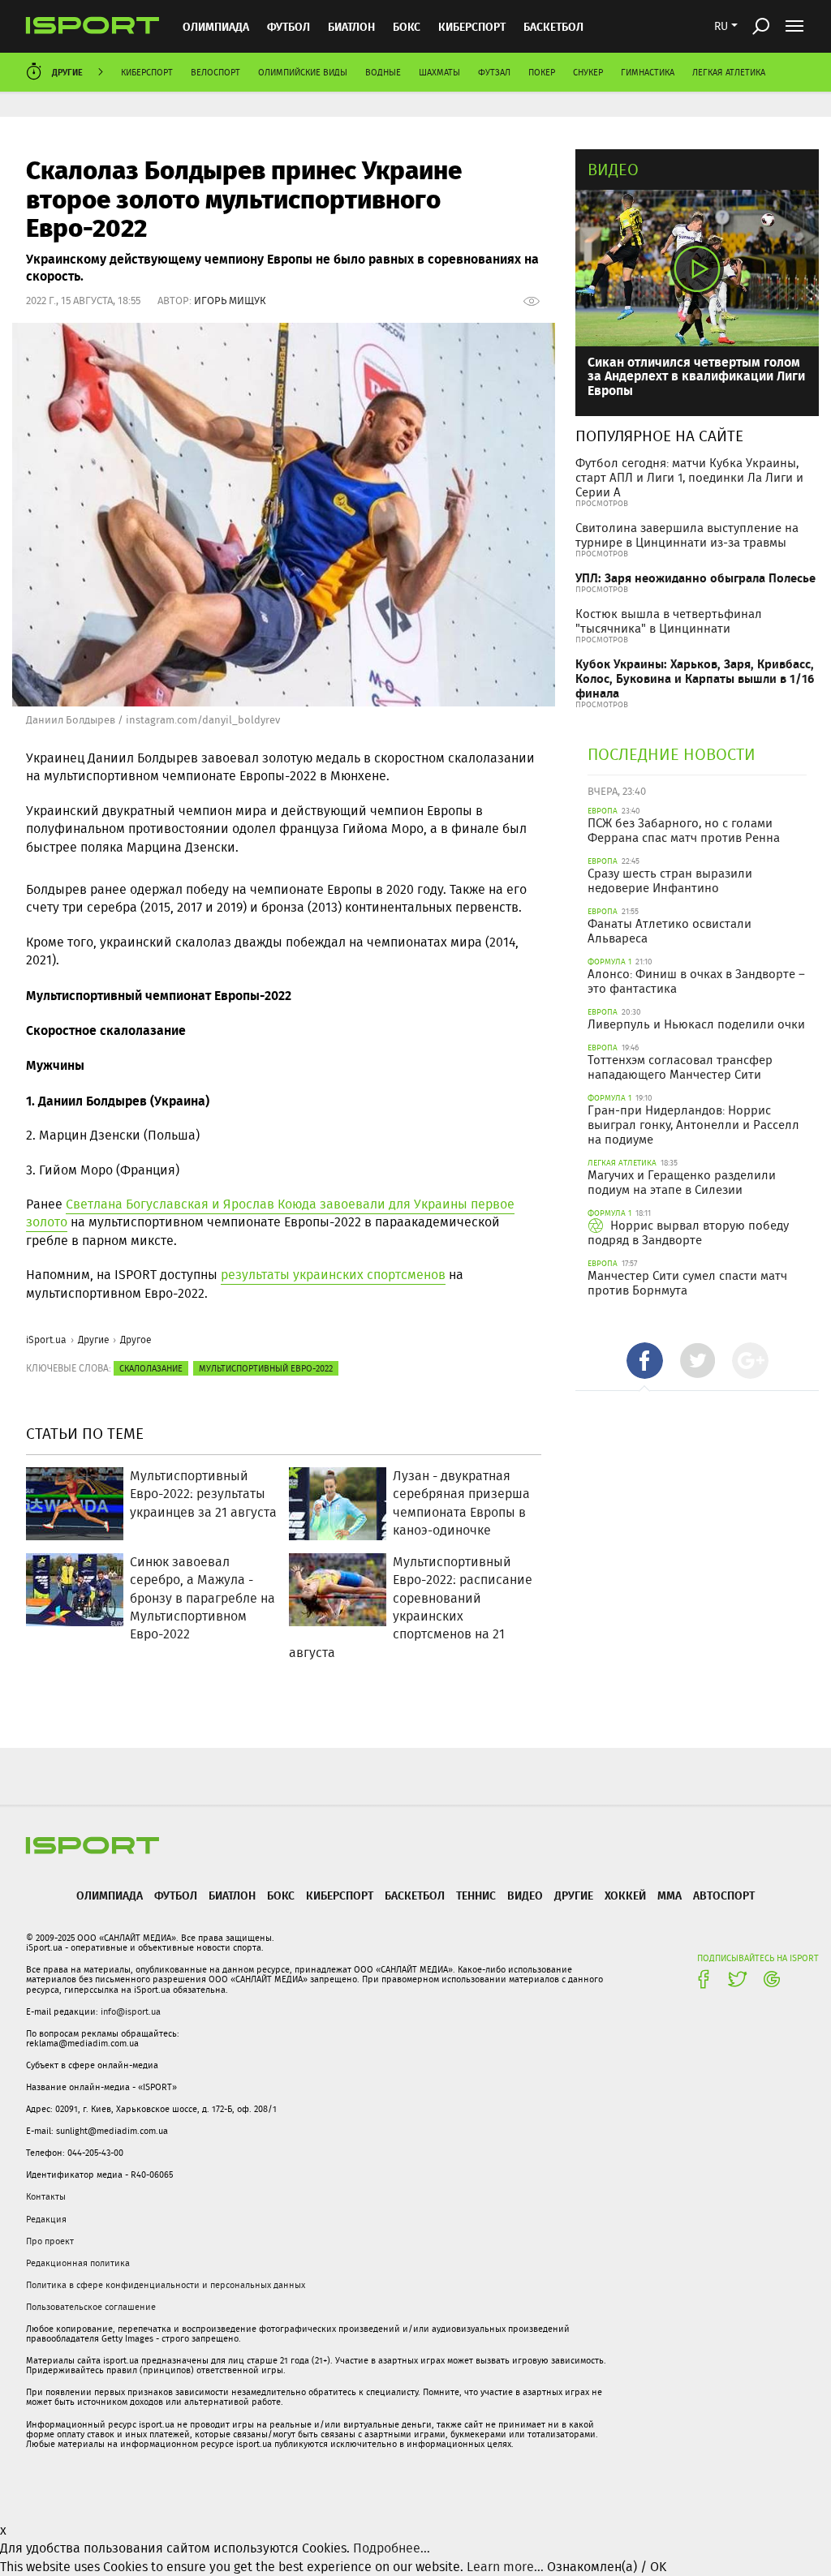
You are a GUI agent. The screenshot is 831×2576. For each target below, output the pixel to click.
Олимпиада (216, 26)
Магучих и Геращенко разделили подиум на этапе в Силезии (682, 1183)
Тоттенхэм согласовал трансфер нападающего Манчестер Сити (680, 1067)
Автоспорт (724, 1895)
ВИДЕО (525, 1895)
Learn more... (505, 2567)
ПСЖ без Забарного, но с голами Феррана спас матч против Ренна (684, 831)
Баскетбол (553, 26)
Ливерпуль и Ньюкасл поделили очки (696, 1024)
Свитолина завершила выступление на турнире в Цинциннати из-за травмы (687, 535)
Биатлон (351, 26)
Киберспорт (472, 26)
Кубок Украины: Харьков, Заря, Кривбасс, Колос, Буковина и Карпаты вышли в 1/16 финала (695, 678)
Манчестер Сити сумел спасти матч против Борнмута (687, 1283)
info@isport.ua (131, 2011)
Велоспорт (215, 72)
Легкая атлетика (729, 72)
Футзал (494, 72)
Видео (613, 169)
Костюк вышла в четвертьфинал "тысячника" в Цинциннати (669, 621)
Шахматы (439, 72)
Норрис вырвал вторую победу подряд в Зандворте (688, 1233)
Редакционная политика (78, 2263)
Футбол (288, 26)
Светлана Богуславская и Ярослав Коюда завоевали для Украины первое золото (270, 1213)
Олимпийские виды (303, 72)
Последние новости (672, 754)
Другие (67, 72)
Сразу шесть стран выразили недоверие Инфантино (670, 881)
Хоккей (625, 1895)
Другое (136, 1340)
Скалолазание (151, 1368)
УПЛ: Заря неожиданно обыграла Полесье (695, 578)
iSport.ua (46, 1340)
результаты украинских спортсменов (333, 1275)
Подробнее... (392, 2548)
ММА (670, 1895)
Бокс (407, 26)
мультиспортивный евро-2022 (266, 1368)
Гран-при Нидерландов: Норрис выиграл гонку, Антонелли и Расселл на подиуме (693, 1125)
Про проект (50, 2241)
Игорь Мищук (230, 301)
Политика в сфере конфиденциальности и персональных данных (166, 2285)
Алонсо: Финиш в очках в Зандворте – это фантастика (696, 981)
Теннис (476, 1895)
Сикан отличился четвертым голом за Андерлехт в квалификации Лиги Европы (696, 376)
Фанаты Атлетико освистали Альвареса (670, 931)
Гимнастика (648, 72)
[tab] (645, 1361)
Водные (383, 72)
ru (721, 26)
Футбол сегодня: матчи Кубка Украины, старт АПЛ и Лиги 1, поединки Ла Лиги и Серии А (689, 478)
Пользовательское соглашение (91, 2307)
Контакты (46, 2196)
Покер (542, 72)
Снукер (588, 72)
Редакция (46, 2219)
